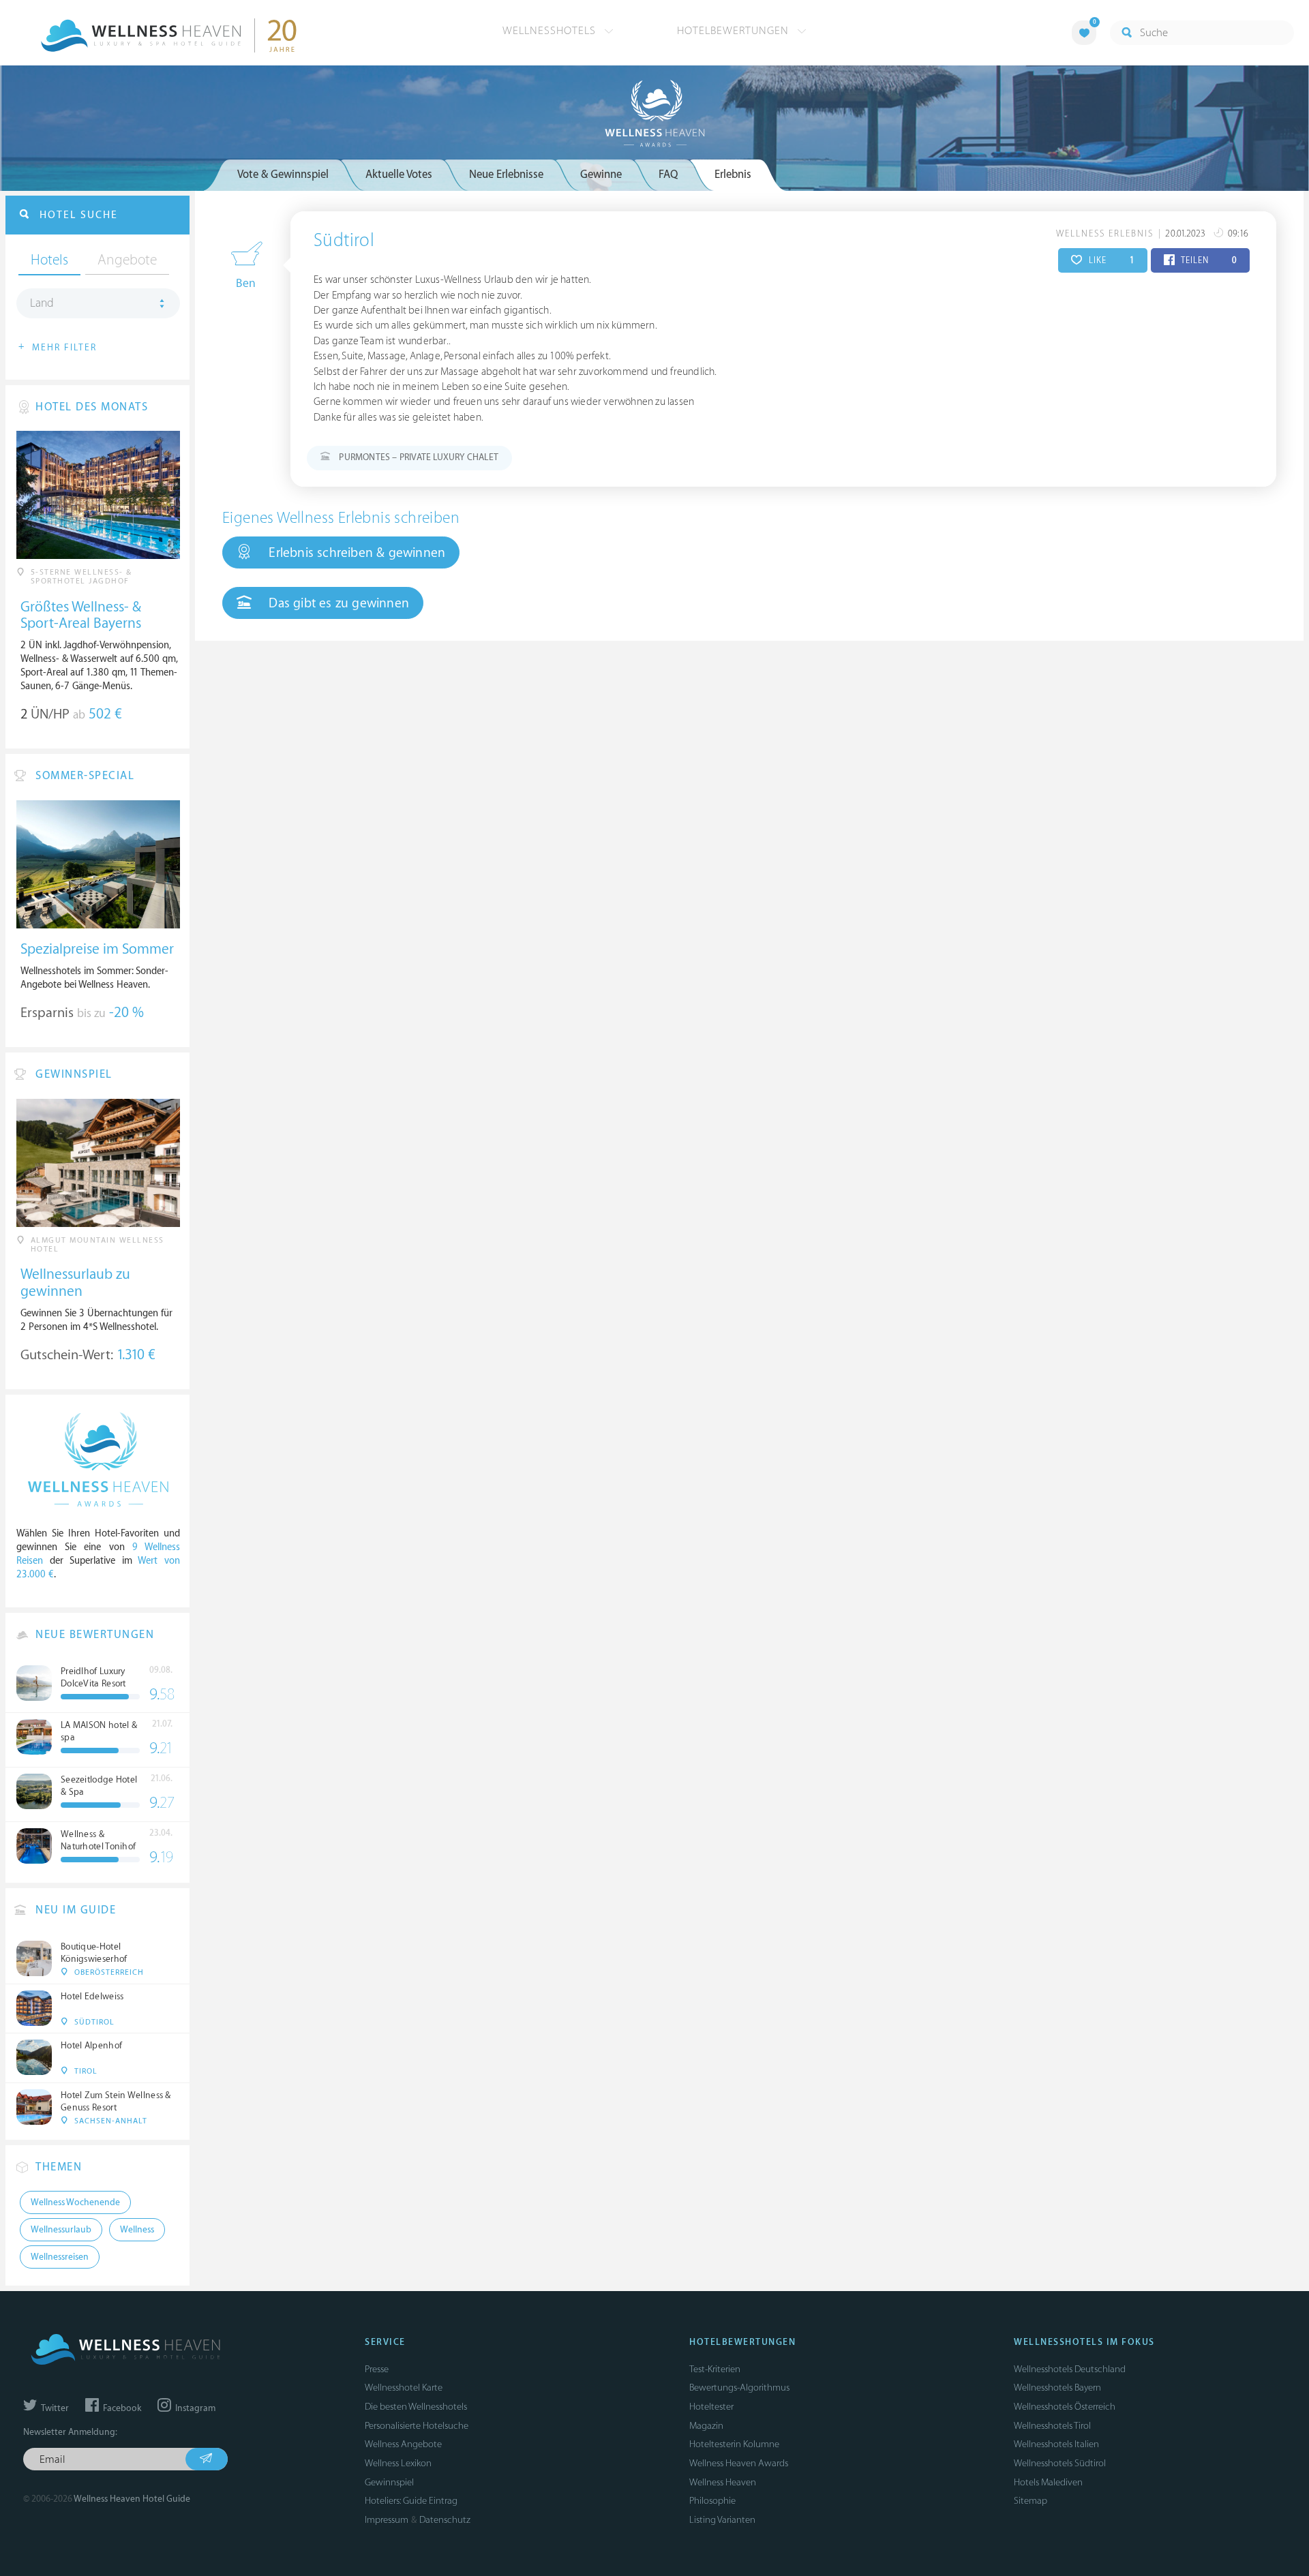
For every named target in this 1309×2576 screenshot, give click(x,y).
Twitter (54, 2408)
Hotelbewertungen (735, 31)
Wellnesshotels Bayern (1057, 2388)
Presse (377, 2369)
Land (42, 303)
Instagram (194, 2408)
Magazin (706, 2426)
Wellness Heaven (723, 2482)
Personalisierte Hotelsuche (417, 2426)
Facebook (121, 2408)
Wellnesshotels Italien (1056, 2444)
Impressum (387, 2520)
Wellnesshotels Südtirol (1060, 2463)
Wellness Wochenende (75, 2202)
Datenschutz (445, 2520)
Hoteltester (711, 2407)
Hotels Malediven (1048, 2482)
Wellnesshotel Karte (404, 2388)
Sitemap (1030, 2501)
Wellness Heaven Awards (739, 2463)
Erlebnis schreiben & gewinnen (355, 553)
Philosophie (712, 2501)
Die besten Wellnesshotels (416, 2407)
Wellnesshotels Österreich (1065, 2407)
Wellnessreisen (60, 2257)
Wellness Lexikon (398, 2463)
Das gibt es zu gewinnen (337, 603)
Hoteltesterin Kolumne (734, 2444)
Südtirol (344, 241)
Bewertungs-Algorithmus (739, 2388)
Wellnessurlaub (61, 2230)
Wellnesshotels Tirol (1052, 2426)
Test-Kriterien (715, 2369)
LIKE (1110, 260)
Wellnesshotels (551, 31)
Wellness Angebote (403, 2444)
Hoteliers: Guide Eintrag (411, 2501)
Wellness (137, 2230)
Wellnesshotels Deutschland (1070, 2369)
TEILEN (1208, 260)
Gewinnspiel (389, 2482)
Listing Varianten (722, 2520)
